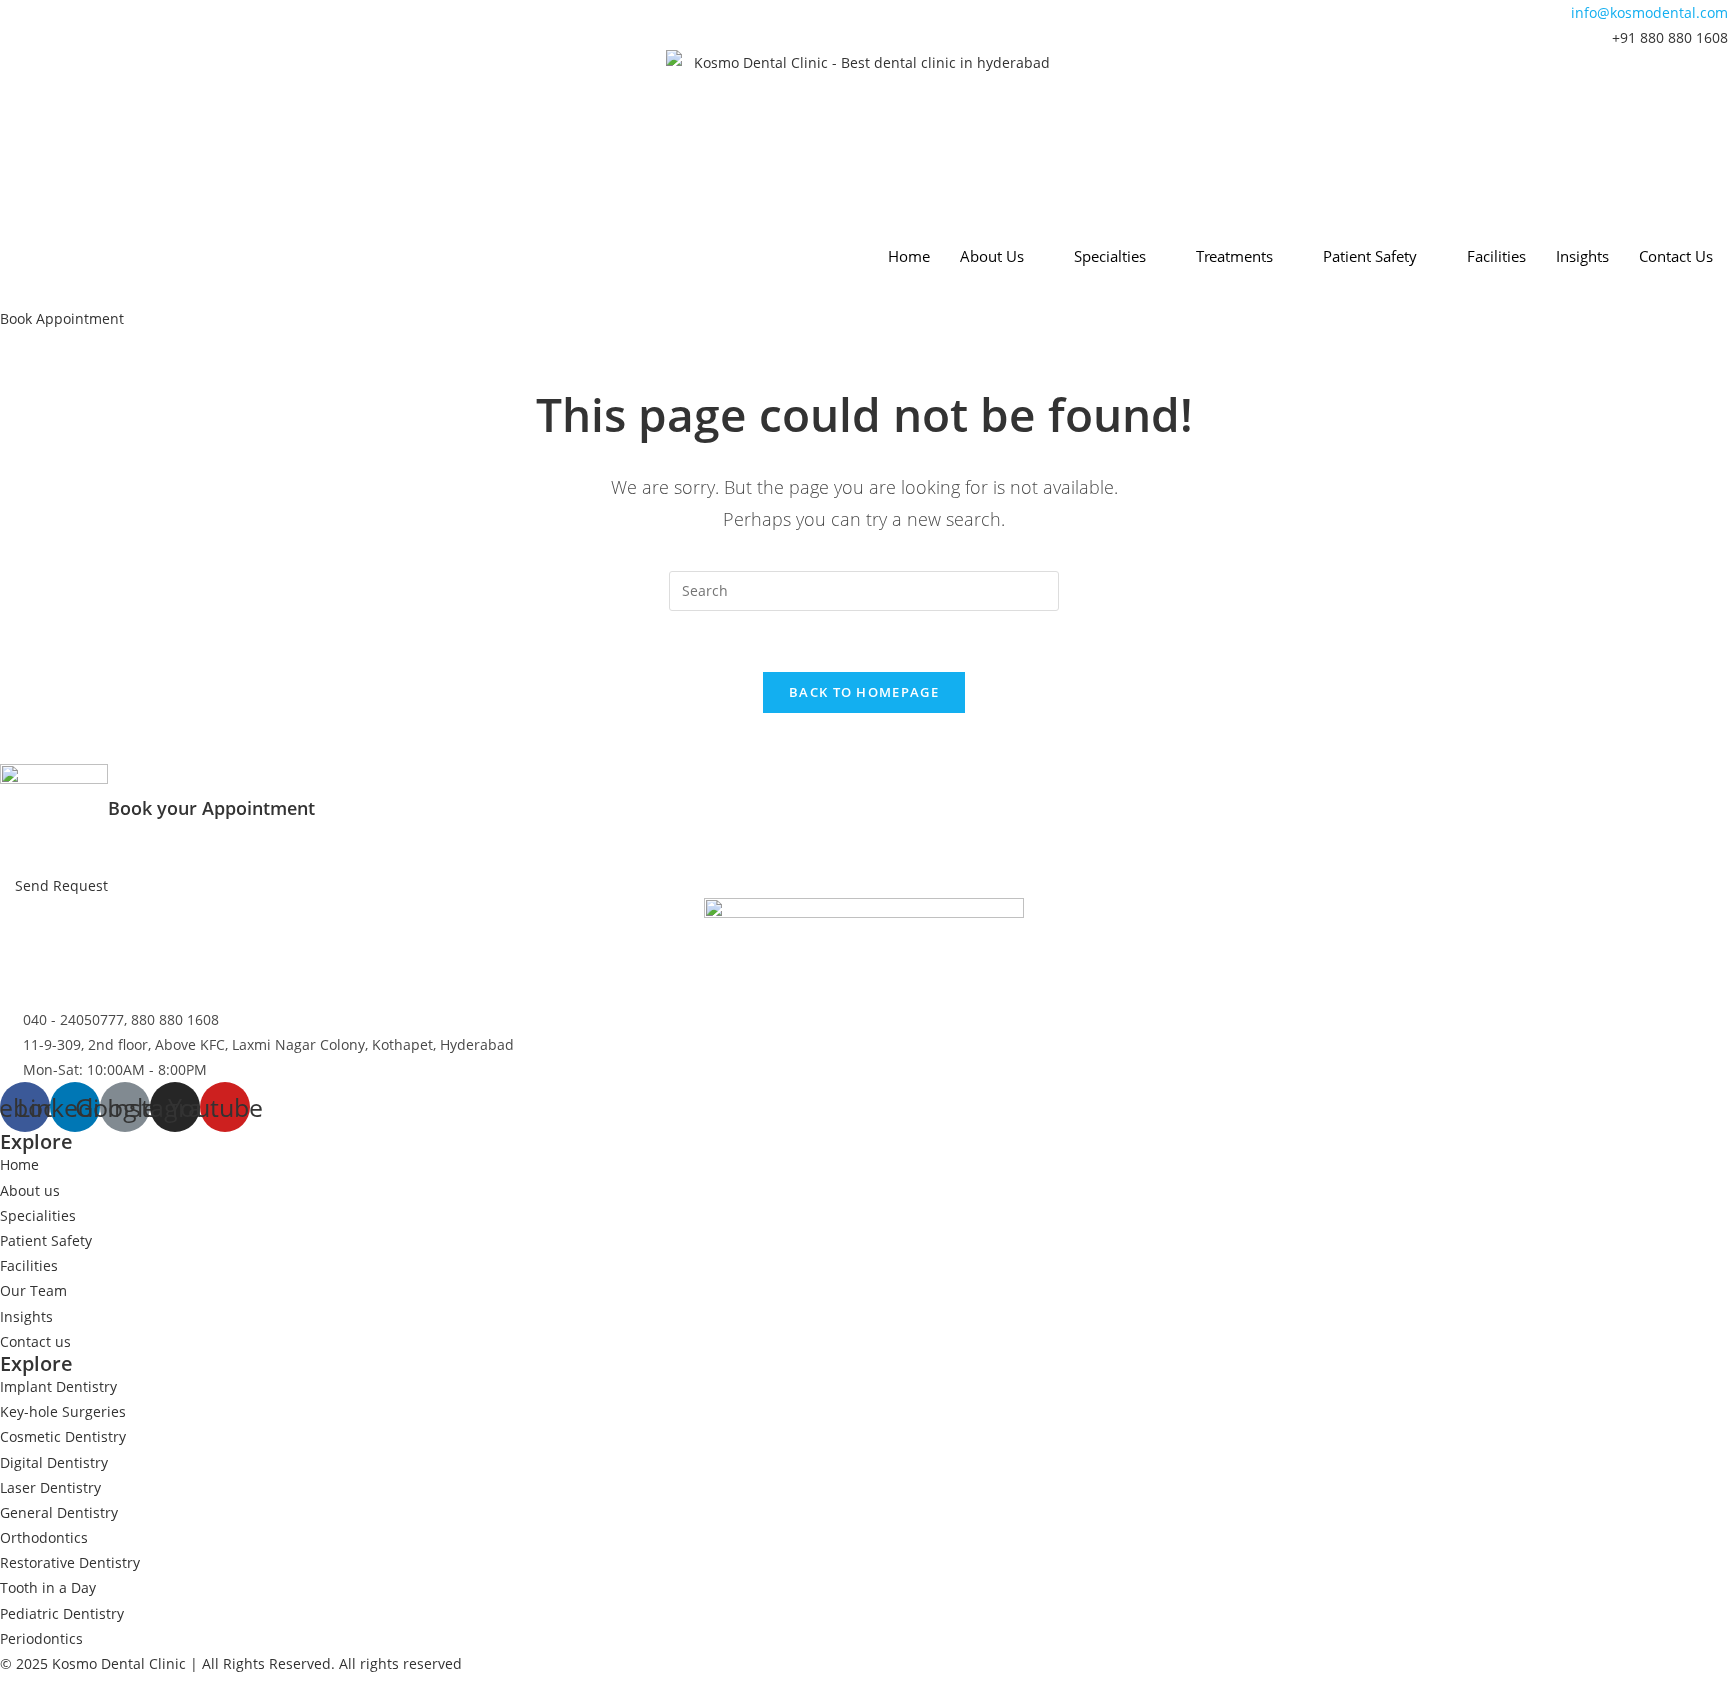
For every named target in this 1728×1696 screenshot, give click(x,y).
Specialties (1110, 256)
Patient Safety (1370, 256)
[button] (62, 318)
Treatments (1234, 256)
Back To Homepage (864, 692)
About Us (992, 256)
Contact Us (1676, 256)
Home (909, 256)
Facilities (1496, 256)
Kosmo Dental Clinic (119, 1663)
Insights (1582, 256)
